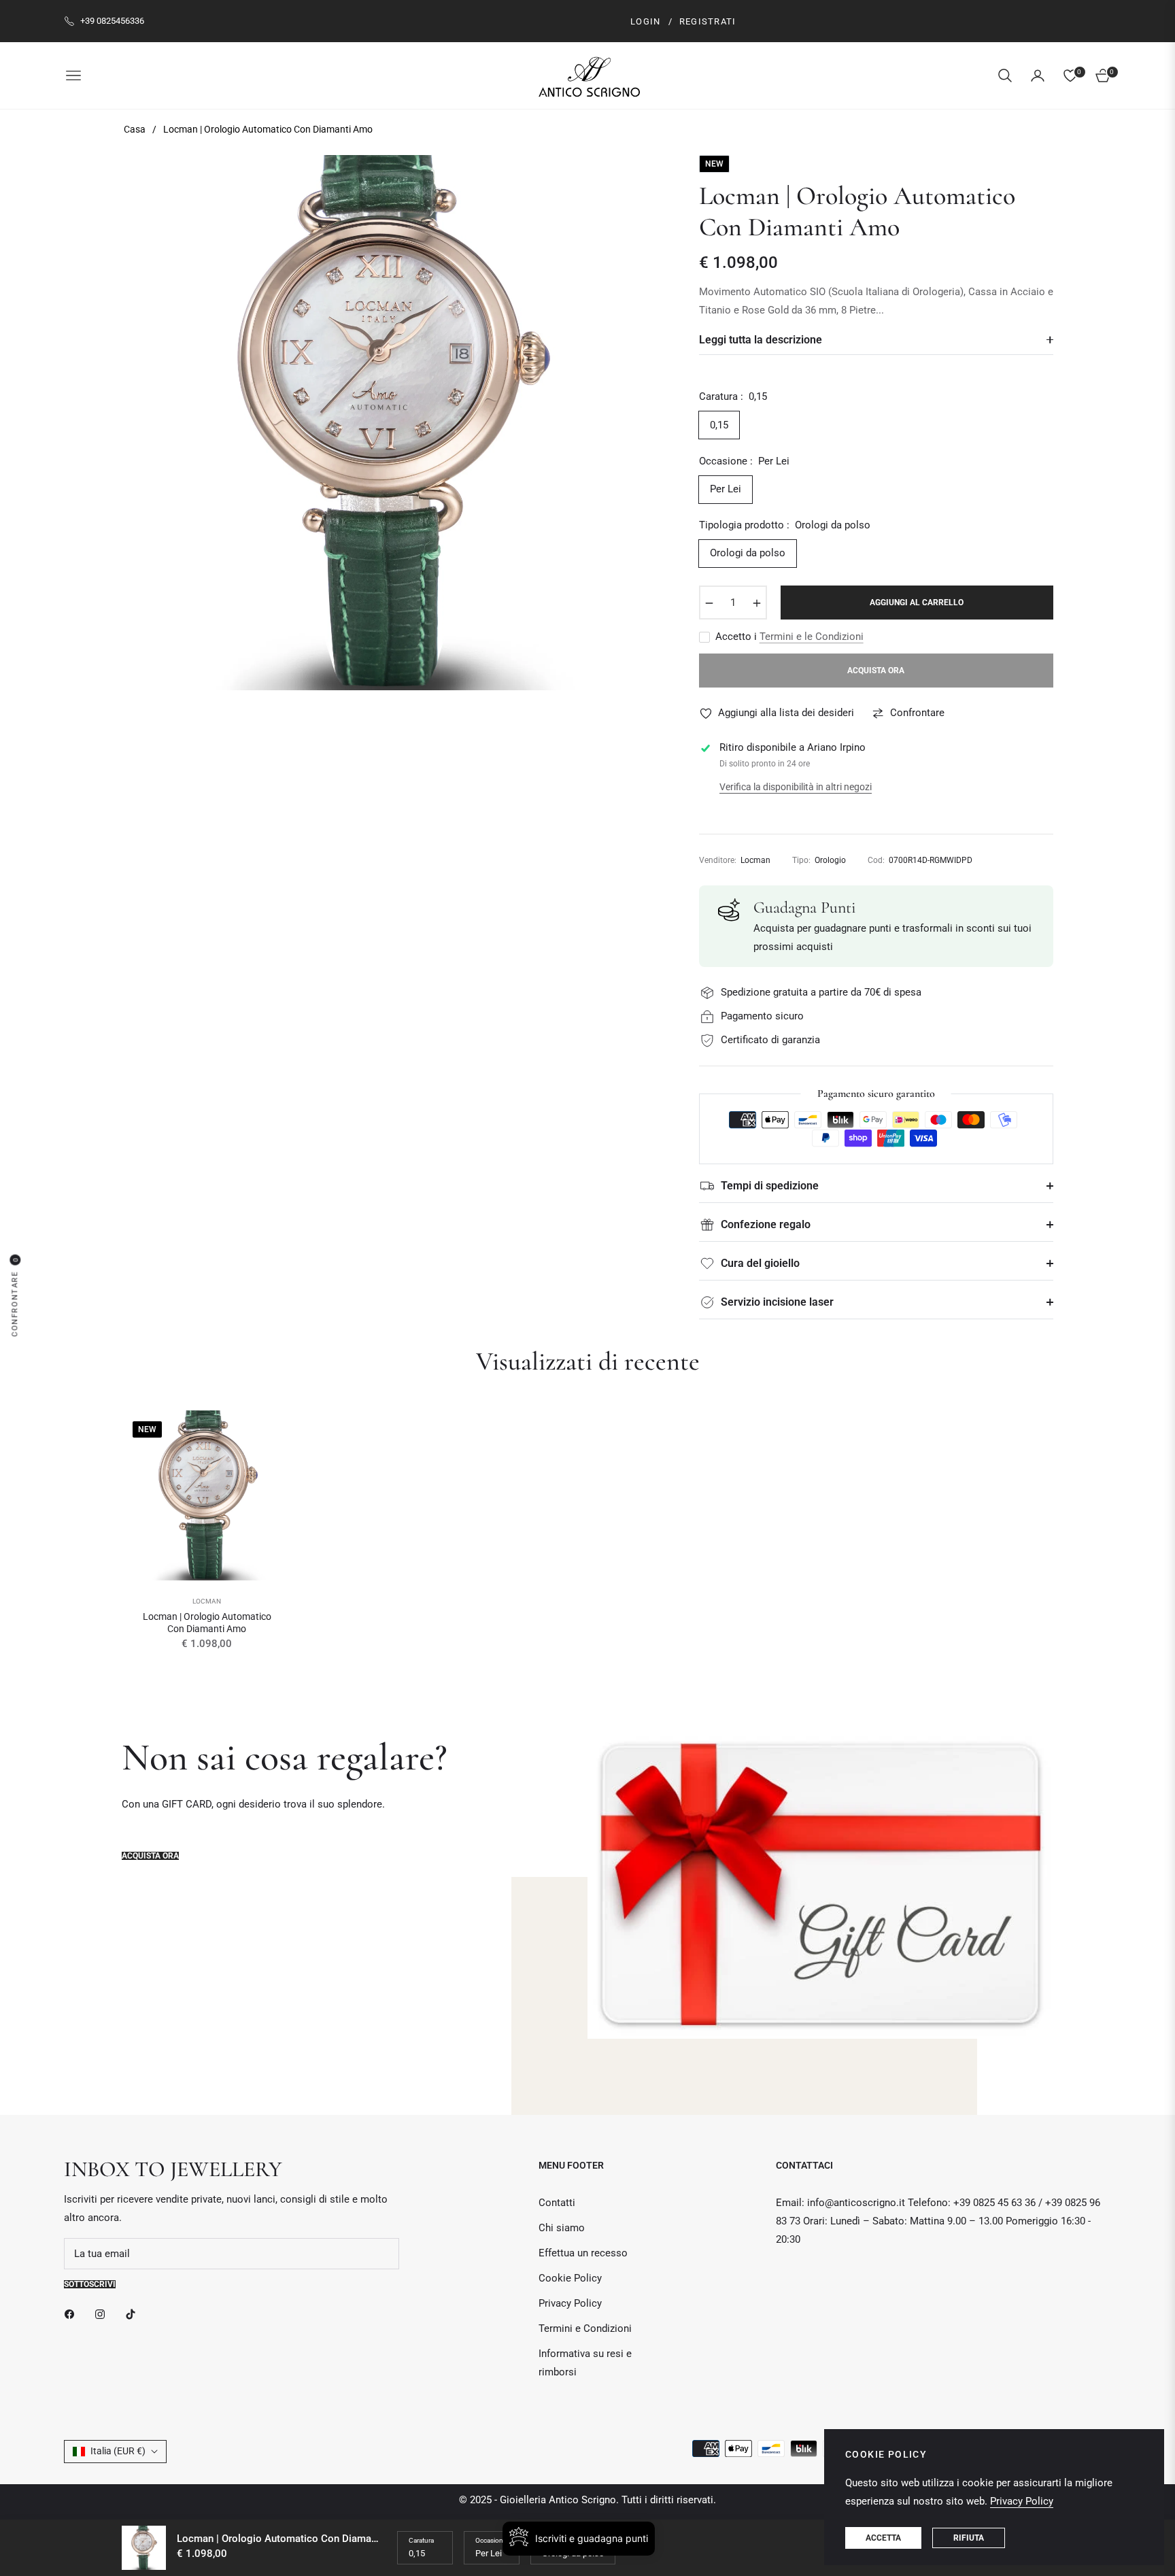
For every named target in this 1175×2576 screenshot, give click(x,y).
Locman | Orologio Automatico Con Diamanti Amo (207, 1623)
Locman (207, 1601)
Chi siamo (562, 2228)
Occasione (491, 2540)
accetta (883, 2538)
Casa (135, 129)
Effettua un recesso (583, 2253)
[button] (1005, 75)
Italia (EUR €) (118, 2451)
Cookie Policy (570, 2278)
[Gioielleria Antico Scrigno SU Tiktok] (134, 2314)
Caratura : (733, 396)
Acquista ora (150, 1856)
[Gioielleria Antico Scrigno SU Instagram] (103, 2314)
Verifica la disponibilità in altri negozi (796, 787)
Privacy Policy (570, 2303)
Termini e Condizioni (585, 2328)
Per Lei (726, 489)
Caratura (421, 2540)
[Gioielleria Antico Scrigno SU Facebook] (73, 2314)
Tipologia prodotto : (785, 525)
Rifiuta (969, 2538)
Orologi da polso (748, 553)
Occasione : (744, 461)
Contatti (557, 2203)
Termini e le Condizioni (812, 637)
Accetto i (789, 637)
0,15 (719, 425)
